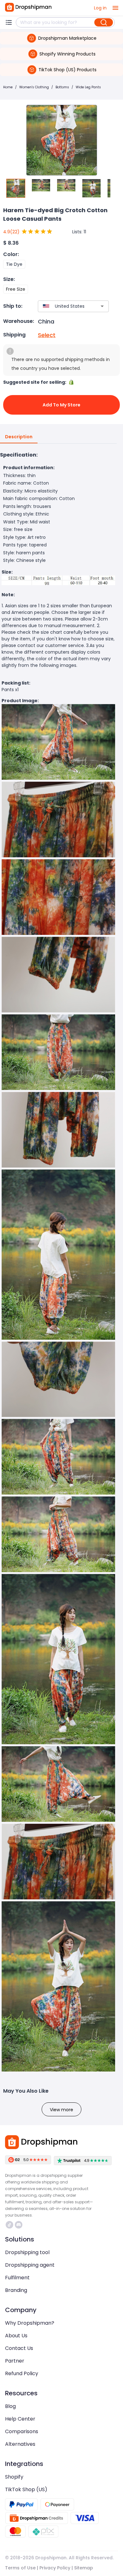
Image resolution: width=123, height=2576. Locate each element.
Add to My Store (61, 405)
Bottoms (62, 87)
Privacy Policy (55, 2568)
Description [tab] (19, 437)
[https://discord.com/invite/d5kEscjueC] (19, 2225)
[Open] (102, 306)
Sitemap (84, 2568)
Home (8, 87)
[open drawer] (115, 8)
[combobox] (64, 306)
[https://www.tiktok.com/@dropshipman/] (9, 2225)
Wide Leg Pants (88, 87)
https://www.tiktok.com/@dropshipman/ (10, 2225)
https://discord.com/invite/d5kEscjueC (19, 2225)
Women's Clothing (34, 87)
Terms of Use (20, 2568)
